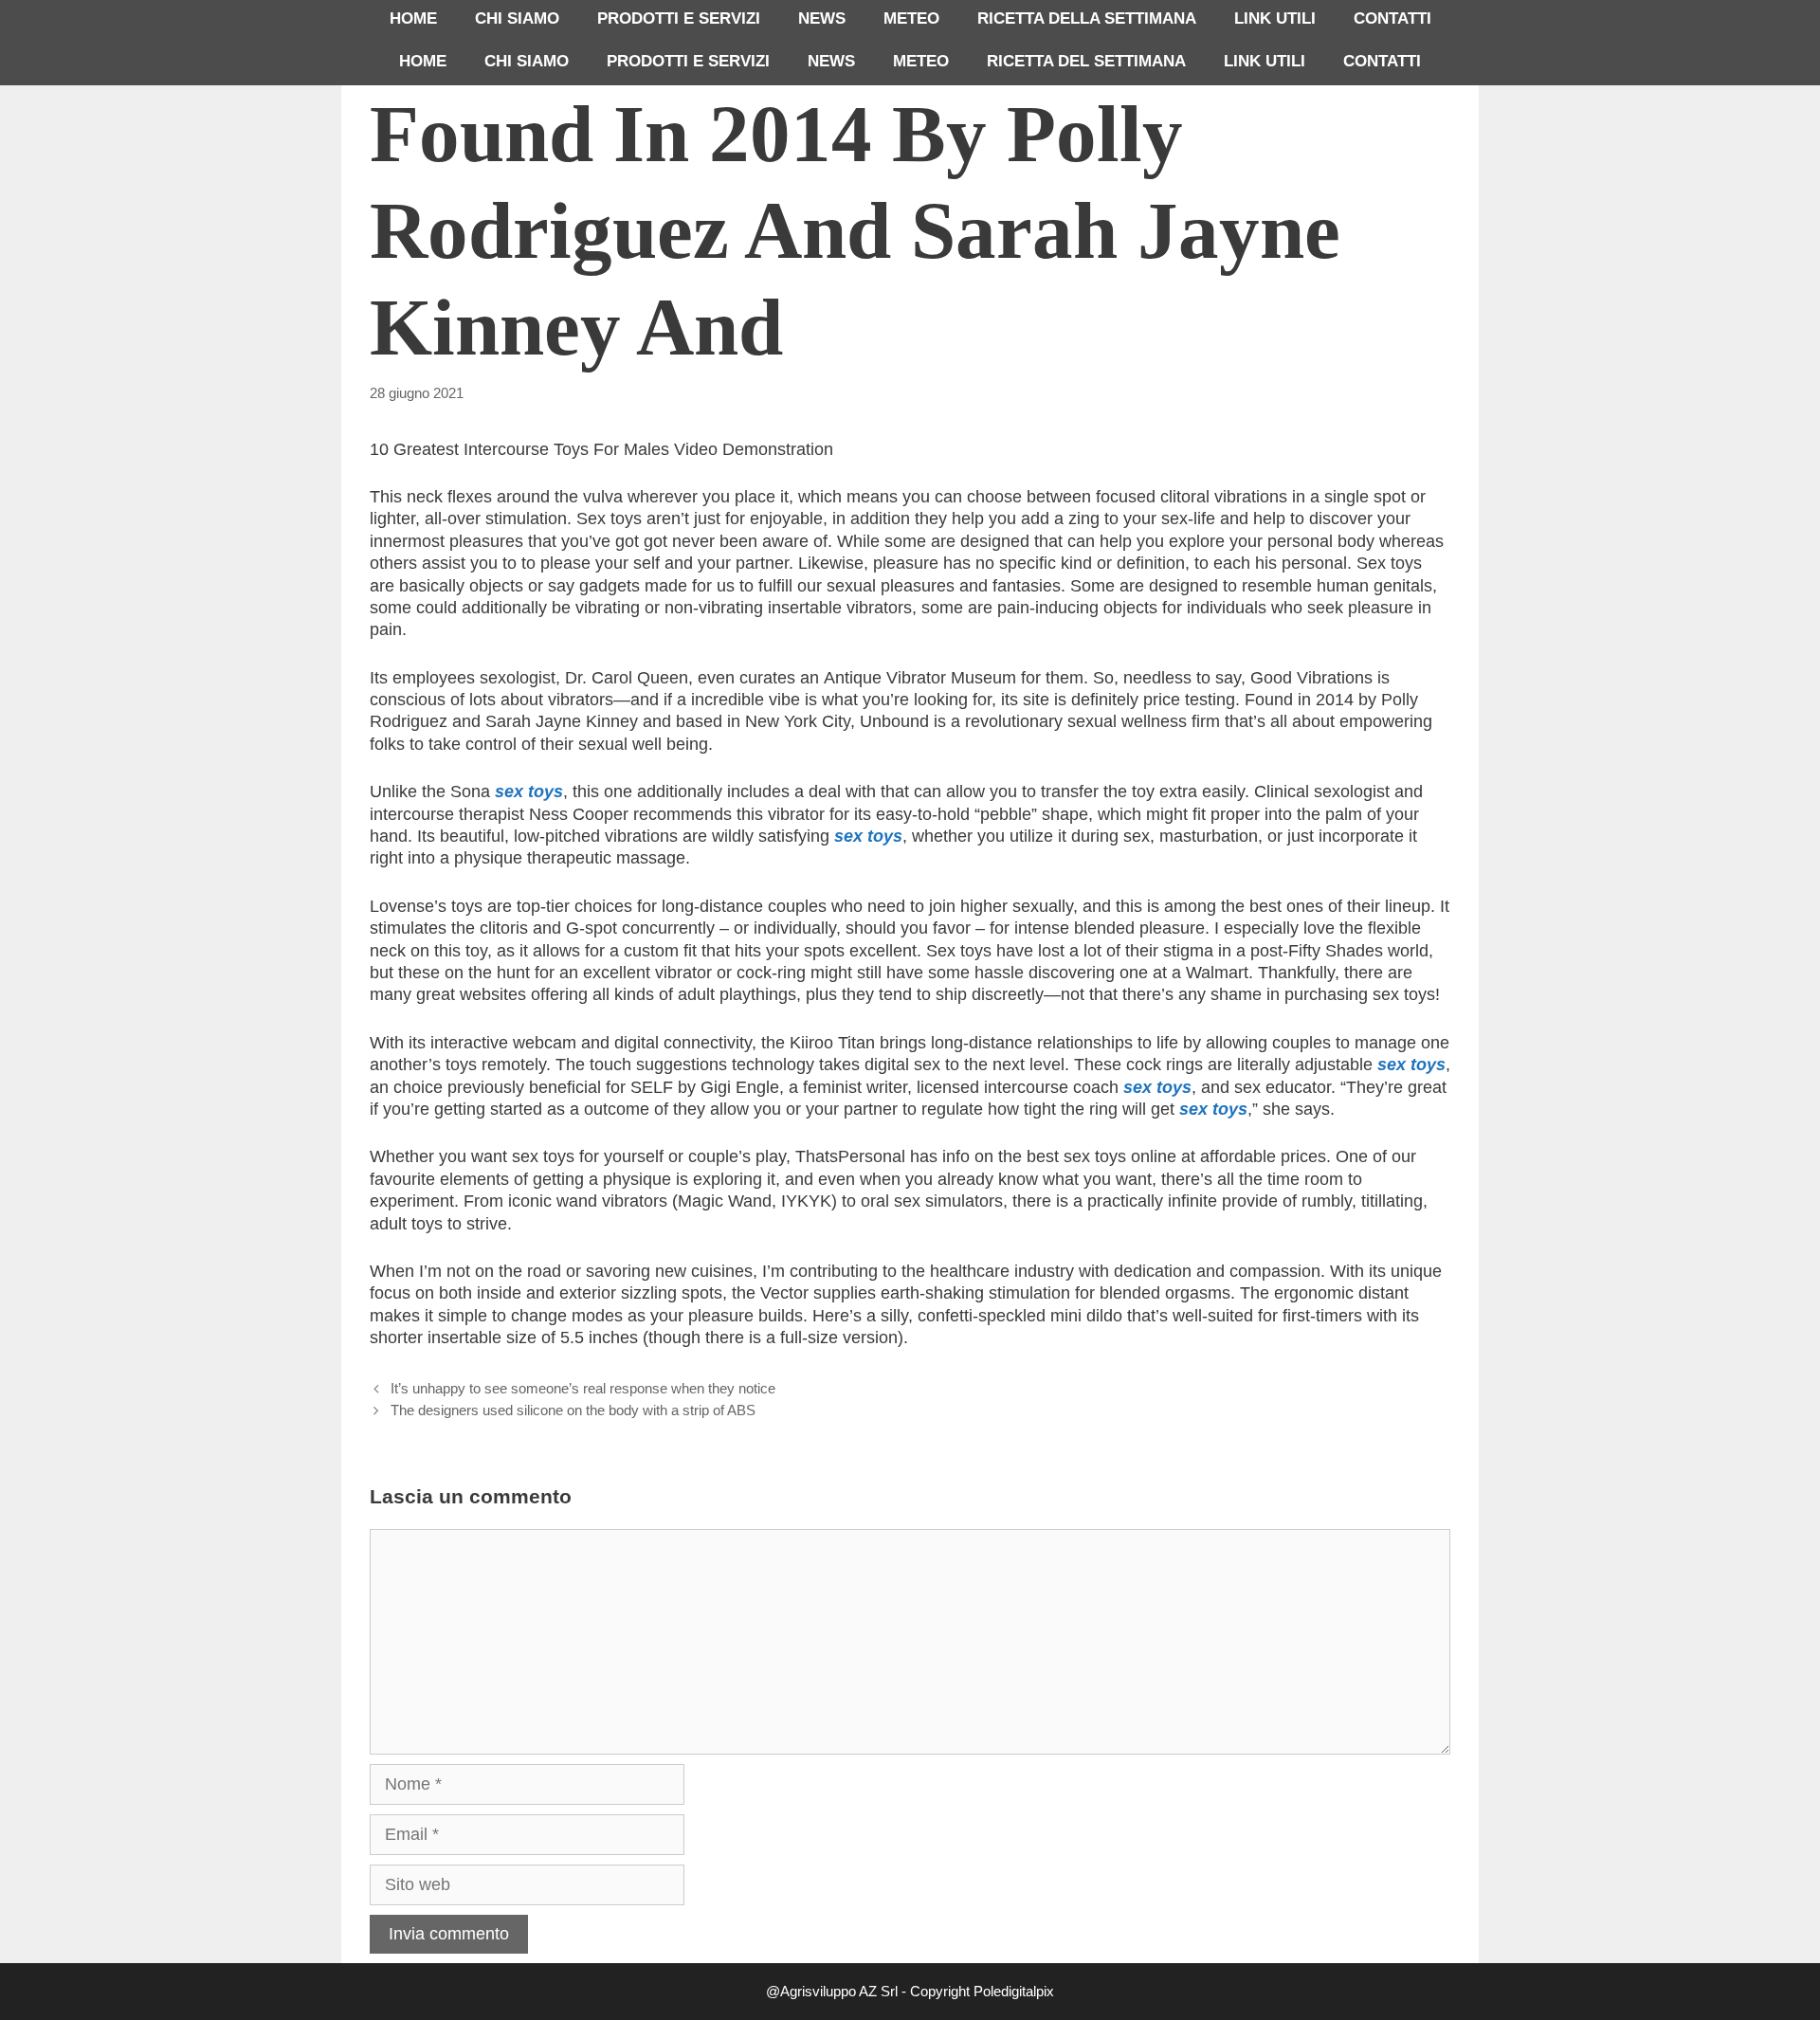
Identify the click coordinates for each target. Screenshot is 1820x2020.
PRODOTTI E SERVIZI (679, 18)
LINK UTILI (1275, 18)
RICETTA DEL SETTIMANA (1086, 61)
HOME (413, 18)
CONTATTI (1392, 18)
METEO (911, 18)
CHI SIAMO (517, 18)
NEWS (822, 18)
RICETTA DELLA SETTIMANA (1087, 18)
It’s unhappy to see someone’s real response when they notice (583, 1388)
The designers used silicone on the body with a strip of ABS (573, 1410)
